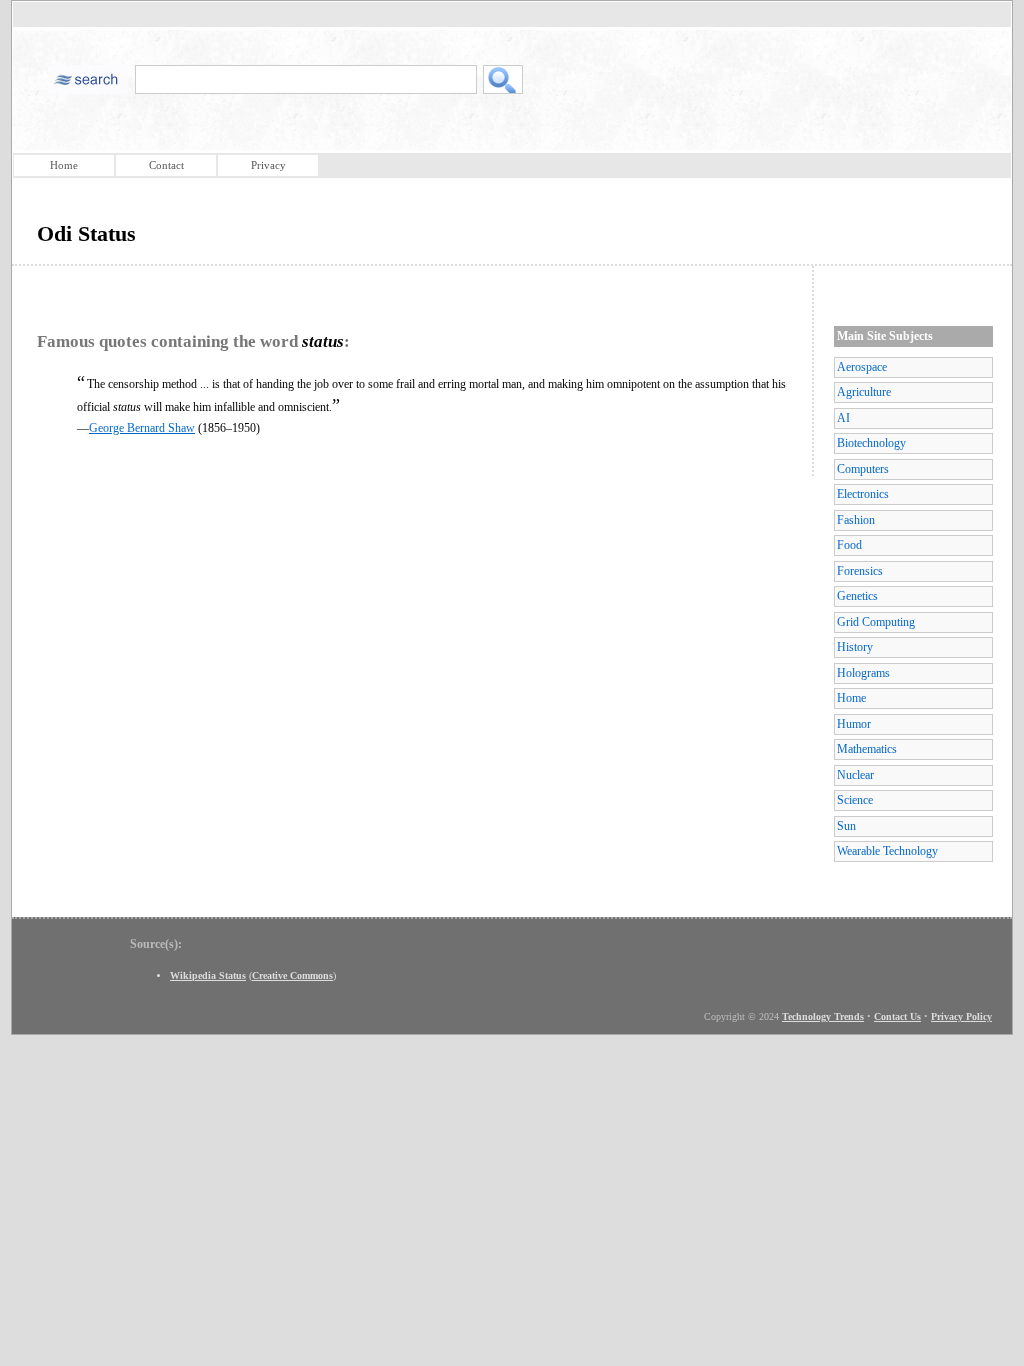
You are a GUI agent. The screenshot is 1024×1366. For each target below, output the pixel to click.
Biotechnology (871, 443)
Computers (863, 469)
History (855, 647)
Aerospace (862, 367)
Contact (166, 165)
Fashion (856, 520)
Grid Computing (876, 622)
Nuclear (855, 775)
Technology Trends (823, 1016)
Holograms (863, 673)
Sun (846, 826)
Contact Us (897, 1016)
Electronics (863, 494)
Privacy (268, 165)
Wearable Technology (887, 851)
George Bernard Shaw (142, 428)
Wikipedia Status (208, 975)
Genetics (857, 596)
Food (849, 545)
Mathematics (867, 749)
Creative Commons (292, 975)
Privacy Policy (961, 1016)
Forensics (860, 571)
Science (855, 800)
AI (843, 418)
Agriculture (864, 392)
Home (64, 165)
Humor (854, 724)
